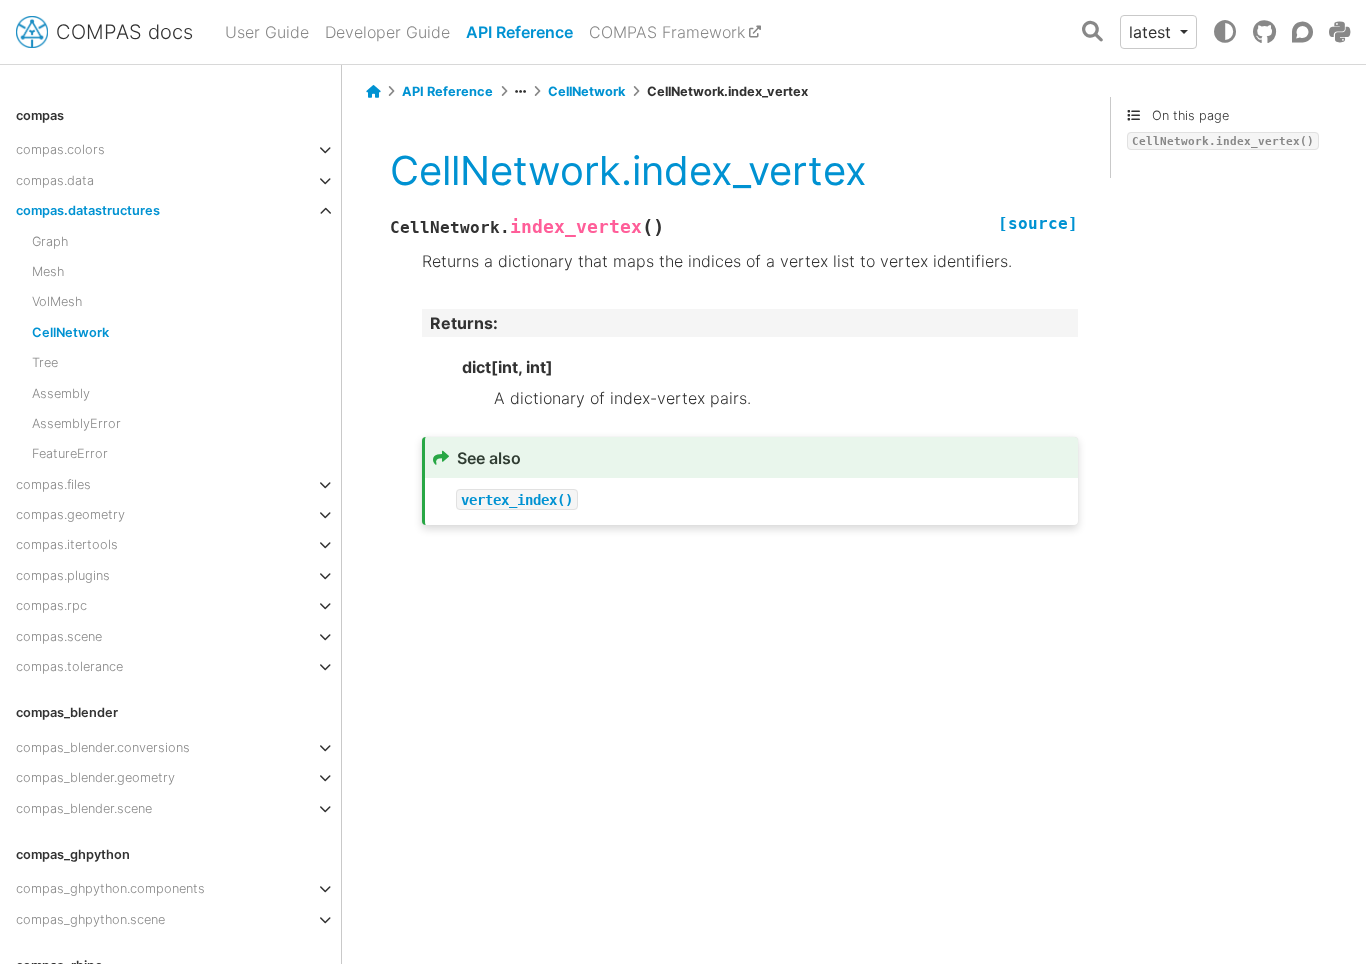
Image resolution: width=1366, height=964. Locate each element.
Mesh (48, 271)
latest (1152, 32)
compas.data (55, 180)
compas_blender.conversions (103, 747)
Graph (50, 241)
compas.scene (59, 636)
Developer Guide (387, 32)
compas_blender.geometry (95, 777)
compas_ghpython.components (110, 888)
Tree (45, 362)
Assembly (61, 393)
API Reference (519, 32)
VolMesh (57, 301)
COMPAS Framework (667, 32)
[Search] (1092, 32)
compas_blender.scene (84, 808)
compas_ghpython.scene (90, 919)
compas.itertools (67, 544)
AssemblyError (76, 423)
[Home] (373, 92)
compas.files (53, 484)
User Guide (267, 32)
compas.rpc (51, 605)
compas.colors (60, 149)
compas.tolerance (69, 666)
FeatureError (70, 453)
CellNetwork (70, 332)
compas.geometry (70, 514)
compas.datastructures (88, 210)
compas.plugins (63, 575)
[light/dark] (1225, 32)
